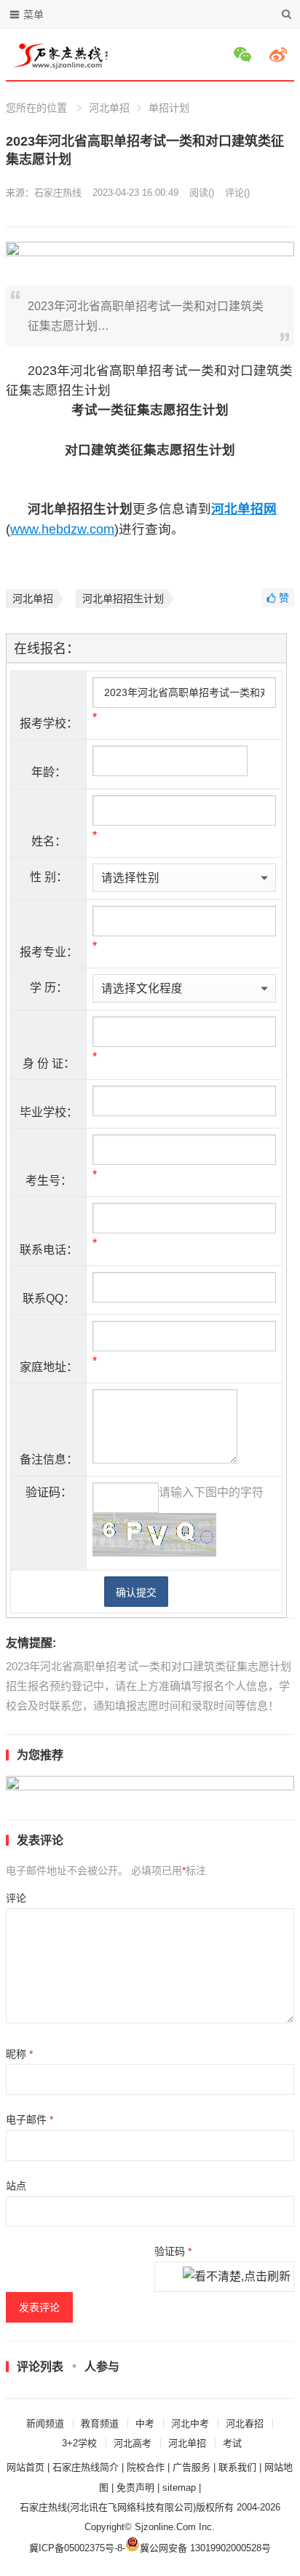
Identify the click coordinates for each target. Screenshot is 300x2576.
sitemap (179, 2488)
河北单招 (109, 108)
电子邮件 (29, 2119)
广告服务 (192, 2467)
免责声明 (135, 2488)
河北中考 (190, 2423)
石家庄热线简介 (86, 2467)
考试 (232, 2443)
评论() (237, 193)
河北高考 (133, 2443)
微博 (280, 55)
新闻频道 (45, 2423)
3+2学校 (79, 2443)
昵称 (19, 2054)
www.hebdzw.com (62, 529)
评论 (16, 1898)
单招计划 (169, 108)
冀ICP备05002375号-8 (76, 2548)
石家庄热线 (58, 193)
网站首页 (25, 2467)
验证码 (173, 2251)
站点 (16, 2186)
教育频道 (100, 2423)
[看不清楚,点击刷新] (237, 2277)
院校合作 (146, 2467)
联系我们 (237, 2467)
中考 (145, 2423)
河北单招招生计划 (123, 598)
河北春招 (245, 2423)
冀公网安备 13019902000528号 (205, 2548)
